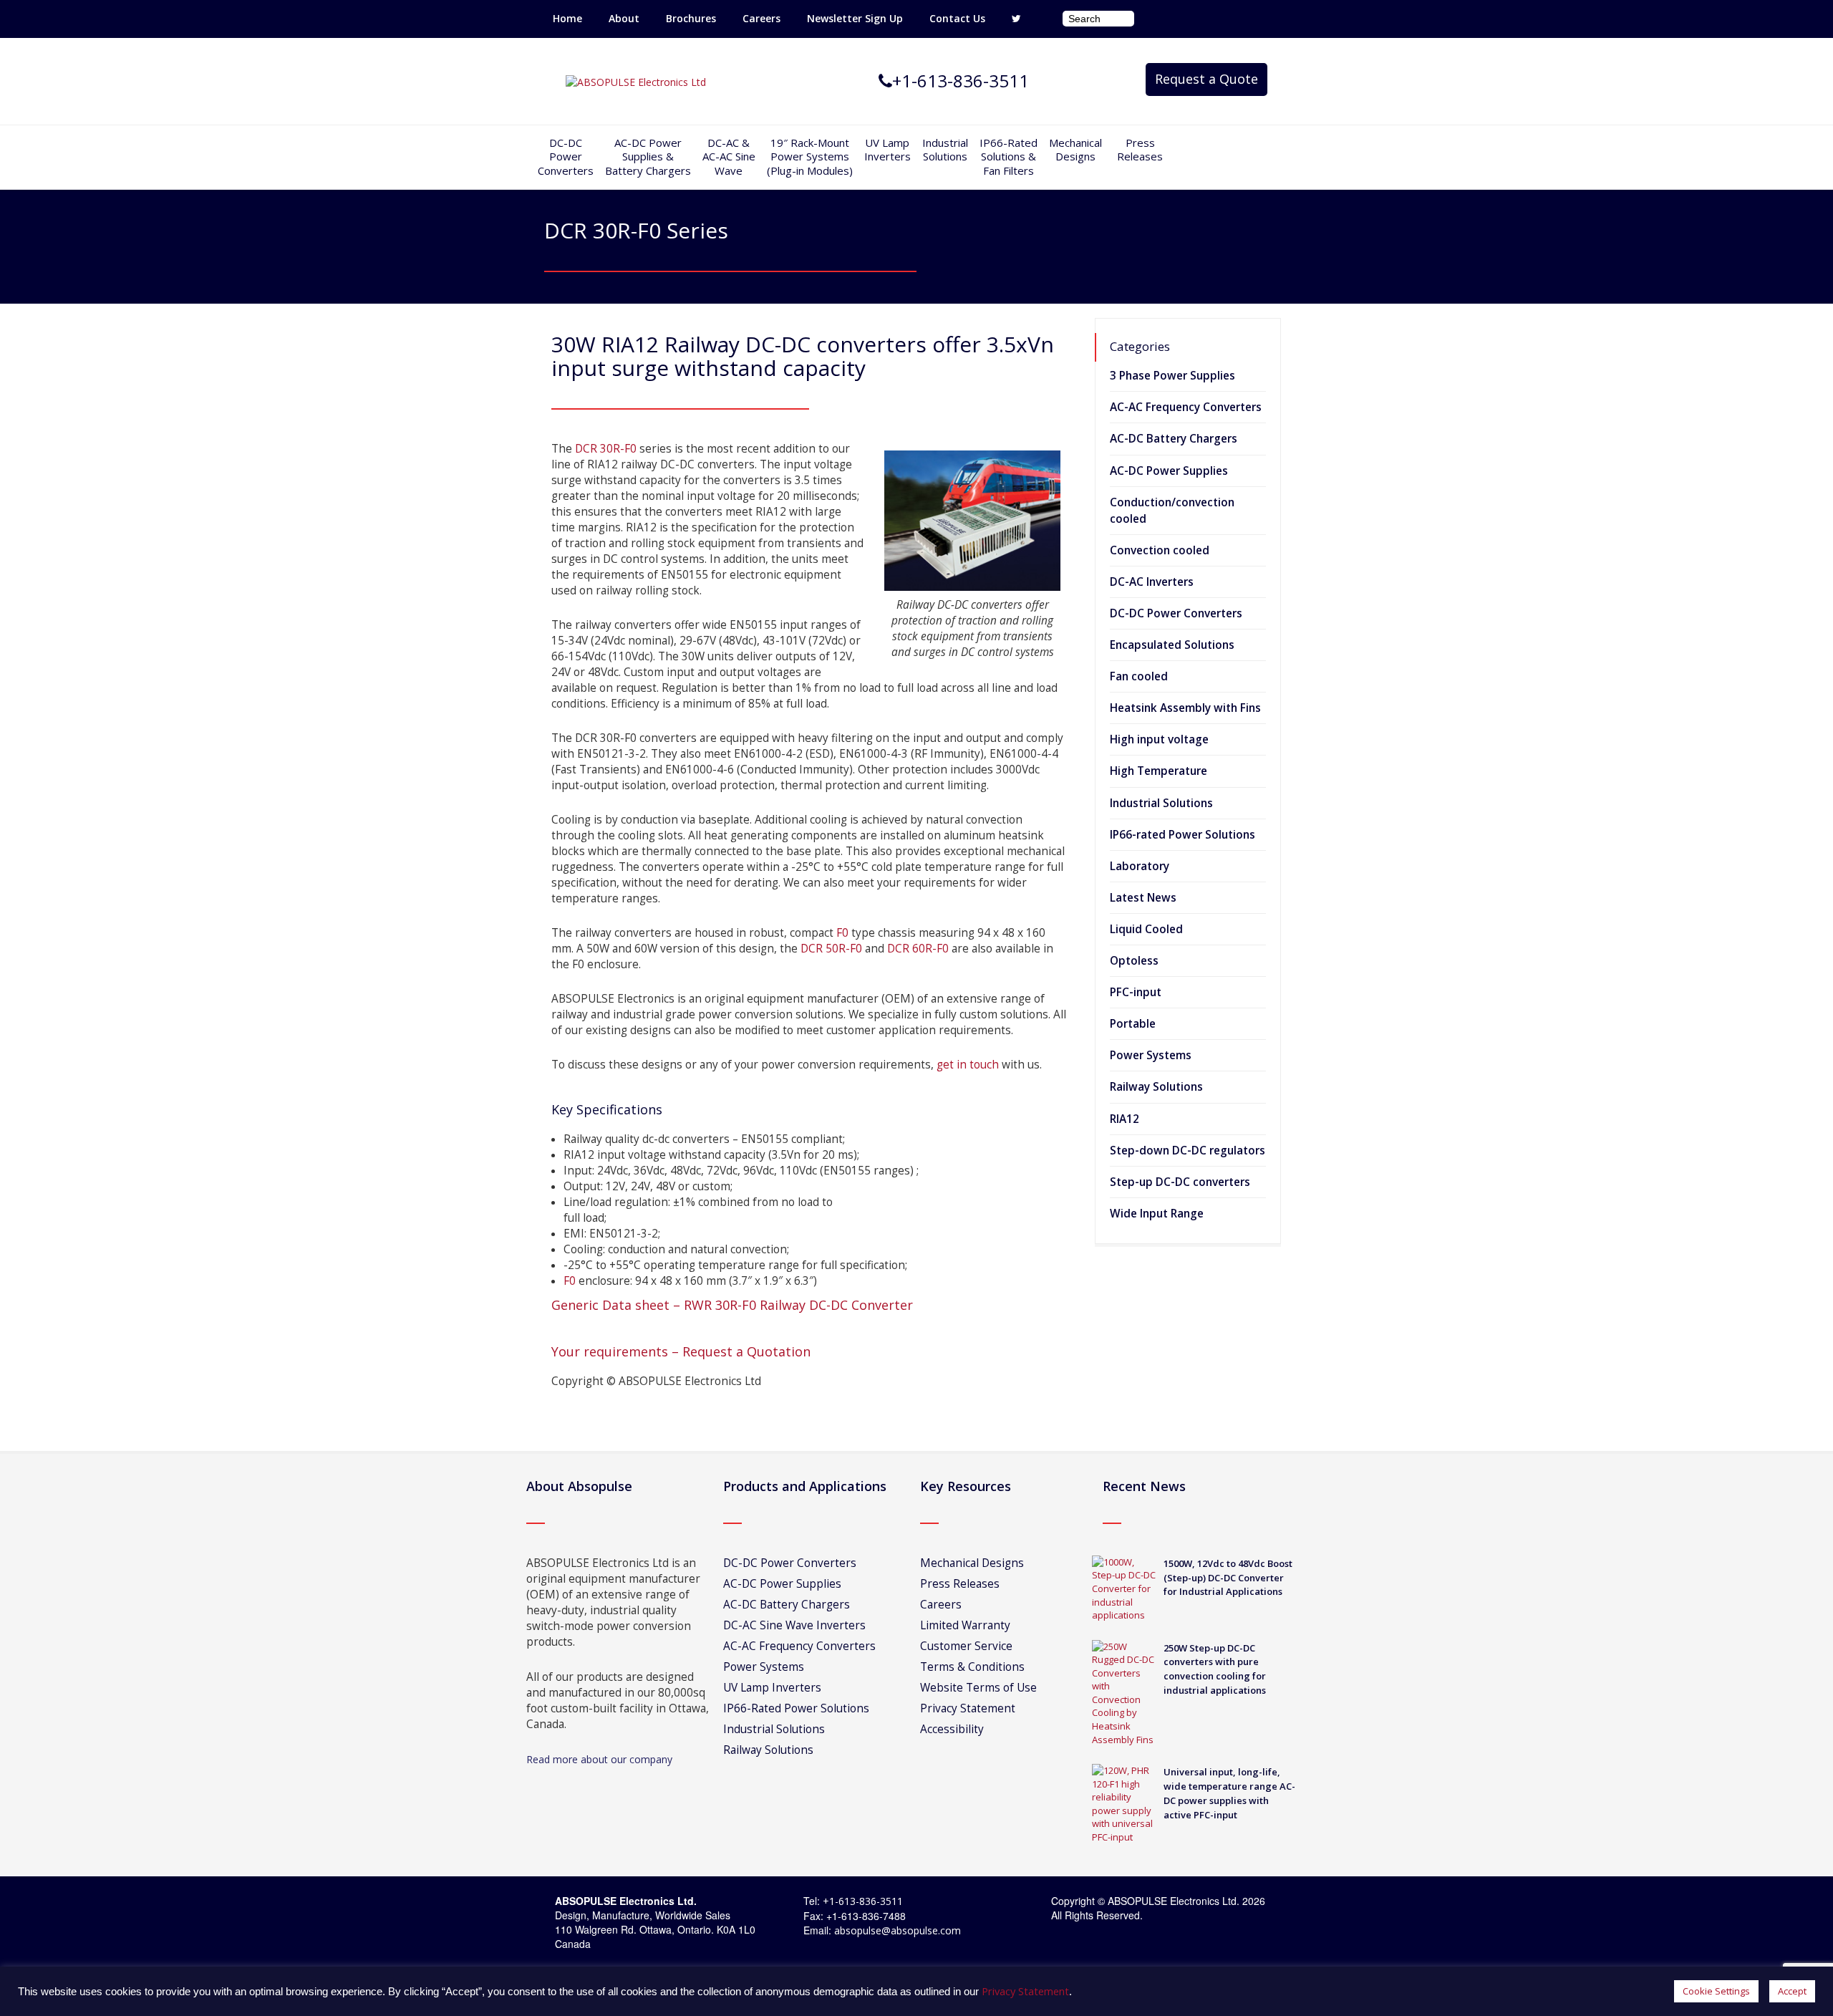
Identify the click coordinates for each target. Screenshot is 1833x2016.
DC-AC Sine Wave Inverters (794, 1625)
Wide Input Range (1157, 1214)
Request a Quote (1206, 79)
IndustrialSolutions (945, 150)
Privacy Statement (968, 1708)
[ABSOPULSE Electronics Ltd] (636, 81)
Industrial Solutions (1161, 803)
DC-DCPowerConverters (566, 156)
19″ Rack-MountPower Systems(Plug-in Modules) (810, 156)
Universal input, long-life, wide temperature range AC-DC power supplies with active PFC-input (1229, 1793)
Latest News (1143, 898)
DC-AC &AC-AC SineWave (729, 156)
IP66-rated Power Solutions (1182, 835)
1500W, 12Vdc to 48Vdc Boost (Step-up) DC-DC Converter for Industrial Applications (1228, 1578)
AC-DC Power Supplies (1169, 471)
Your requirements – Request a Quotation (681, 1351)
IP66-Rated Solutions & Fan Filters (1009, 156)
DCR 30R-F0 (606, 449)
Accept (1792, 1991)
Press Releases (1140, 150)
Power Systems (1151, 1055)
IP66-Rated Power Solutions (796, 1708)
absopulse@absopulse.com (898, 1930)
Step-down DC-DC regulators (1188, 1151)
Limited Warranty (965, 1625)
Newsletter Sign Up (855, 18)
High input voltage (1159, 739)
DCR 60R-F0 (918, 949)
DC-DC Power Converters (1176, 613)
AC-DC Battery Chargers (1174, 439)
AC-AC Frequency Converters (1186, 407)
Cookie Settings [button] (1716, 1991)
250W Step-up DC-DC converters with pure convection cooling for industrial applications (1215, 1669)
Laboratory (1140, 866)
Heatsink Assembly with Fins (1185, 708)
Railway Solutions (1156, 1087)
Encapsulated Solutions (1172, 645)
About (624, 18)
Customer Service (966, 1646)
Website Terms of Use (978, 1688)
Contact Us (957, 18)
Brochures (691, 18)
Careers (761, 18)
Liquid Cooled (1146, 929)
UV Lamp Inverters (888, 150)
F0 (842, 933)
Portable (1133, 1024)
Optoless (1134, 961)
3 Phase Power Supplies (1172, 376)
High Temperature (1159, 771)
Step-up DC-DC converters (1180, 1182)
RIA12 (1125, 1119)
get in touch (968, 1065)
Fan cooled (1139, 676)
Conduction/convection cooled (1172, 511)
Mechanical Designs (1075, 150)
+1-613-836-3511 (863, 1901)
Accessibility (952, 1729)
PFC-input (1136, 992)
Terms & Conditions (972, 1667)
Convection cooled (1160, 550)
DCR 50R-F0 (830, 949)
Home (567, 18)
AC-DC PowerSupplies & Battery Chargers (648, 156)
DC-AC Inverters (1152, 582)
